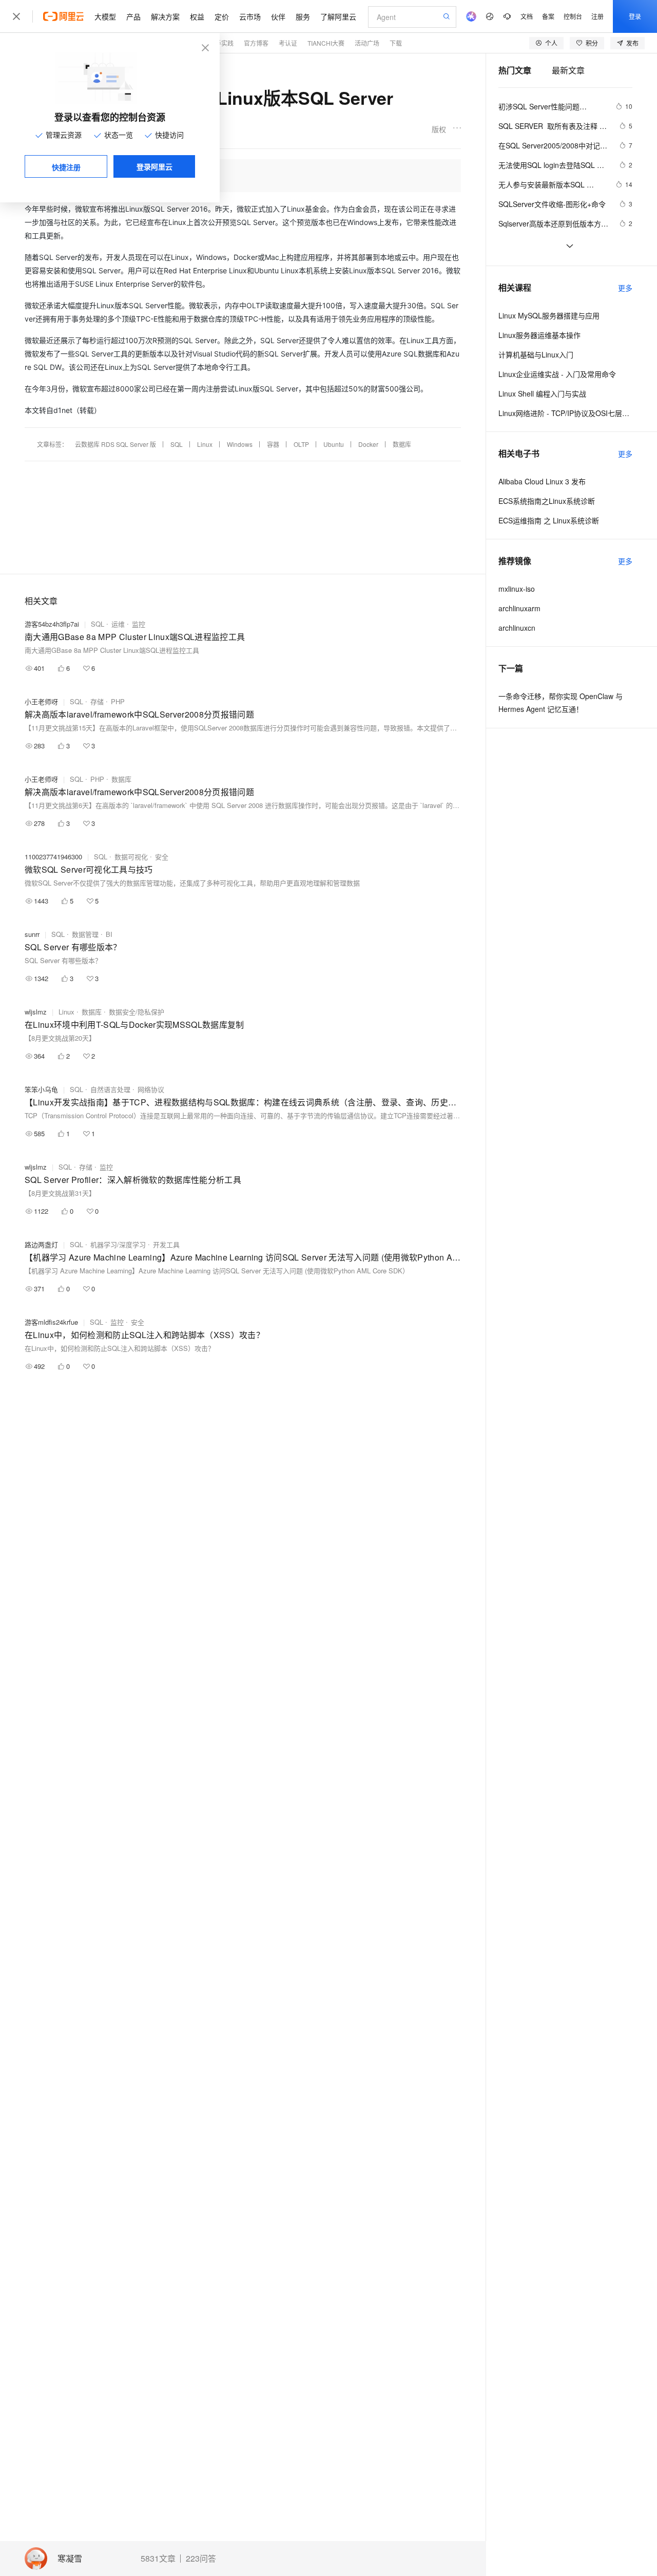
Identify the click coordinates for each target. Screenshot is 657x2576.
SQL (177, 444)
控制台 (573, 16)
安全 (162, 857)
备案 (548, 16)
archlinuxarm (519, 608)
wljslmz (36, 1012)
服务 (303, 16)
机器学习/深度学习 (118, 1244)
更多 (625, 288)
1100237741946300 (53, 857)
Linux (205, 444)
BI (109, 934)
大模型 (105, 16)
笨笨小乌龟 (41, 1089)
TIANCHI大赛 (326, 43)
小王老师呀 (41, 701)
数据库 (402, 444)
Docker (368, 444)
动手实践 (221, 43)
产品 (133, 16)
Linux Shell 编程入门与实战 (542, 393)
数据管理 (85, 934)
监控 (139, 624)
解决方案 (165, 16)
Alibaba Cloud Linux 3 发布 (542, 481)
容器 (273, 444)
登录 (635, 16)
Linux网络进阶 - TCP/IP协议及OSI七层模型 (565, 413)
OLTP (301, 444)
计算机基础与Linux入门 (536, 354)
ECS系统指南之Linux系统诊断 (547, 501)
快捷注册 (66, 167)
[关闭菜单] (16, 16)
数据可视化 (131, 857)
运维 (118, 624)
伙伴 (278, 16)
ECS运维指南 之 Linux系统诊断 (549, 520)
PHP (118, 701)
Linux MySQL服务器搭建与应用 (549, 315)
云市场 (250, 16)
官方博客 (256, 43)
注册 (597, 16)
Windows (240, 444)
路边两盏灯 (41, 1244)
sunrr (32, 934)
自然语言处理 (110, 1089)
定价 (222, 16)
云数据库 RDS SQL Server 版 (115, 444)
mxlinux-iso (517, 589)
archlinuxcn (517, 628)
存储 (97, 701)
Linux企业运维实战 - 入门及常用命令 (557, 374)
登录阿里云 (154, 166)
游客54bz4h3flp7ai (52, 624)
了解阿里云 (338, 16)
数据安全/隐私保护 (137, 1012)
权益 (197, 16)
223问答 (201, 2559)
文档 (527, 16)
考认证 (288, 43)
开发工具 (166, 1244)
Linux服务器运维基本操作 (539, 335)
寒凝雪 (70, 2559)
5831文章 (158, 2559)
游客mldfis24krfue (51, 1322)
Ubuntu (334, 444)
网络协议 (151, 1089)
